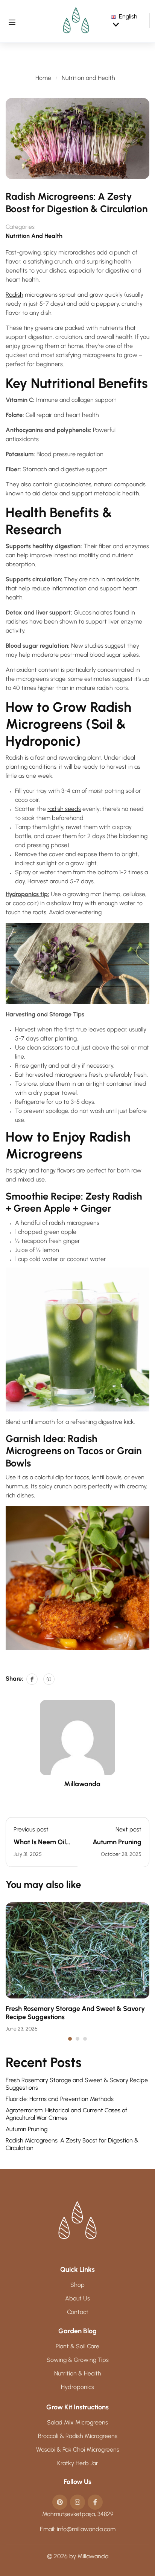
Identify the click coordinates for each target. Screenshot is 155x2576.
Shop (77, 2285)
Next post (128, 1829)
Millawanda (82, 1784)
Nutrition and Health (88, 78)
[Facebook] (32, 1679)
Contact (78, 2312)
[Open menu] (12, 21)
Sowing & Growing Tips (78, 2360)
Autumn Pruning (117, 1842)
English (128, 16)
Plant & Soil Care (77, 2346)
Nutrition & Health (78, 2373)
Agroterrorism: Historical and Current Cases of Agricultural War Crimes (66, 2114)
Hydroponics (77, 2387)
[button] (70, 2039)
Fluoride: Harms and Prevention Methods (60, 2099)
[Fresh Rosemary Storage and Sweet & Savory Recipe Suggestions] (77, 1950)
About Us (77, 2298)
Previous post (31, 1829)
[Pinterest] (49, 1679)
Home (43, 78)
